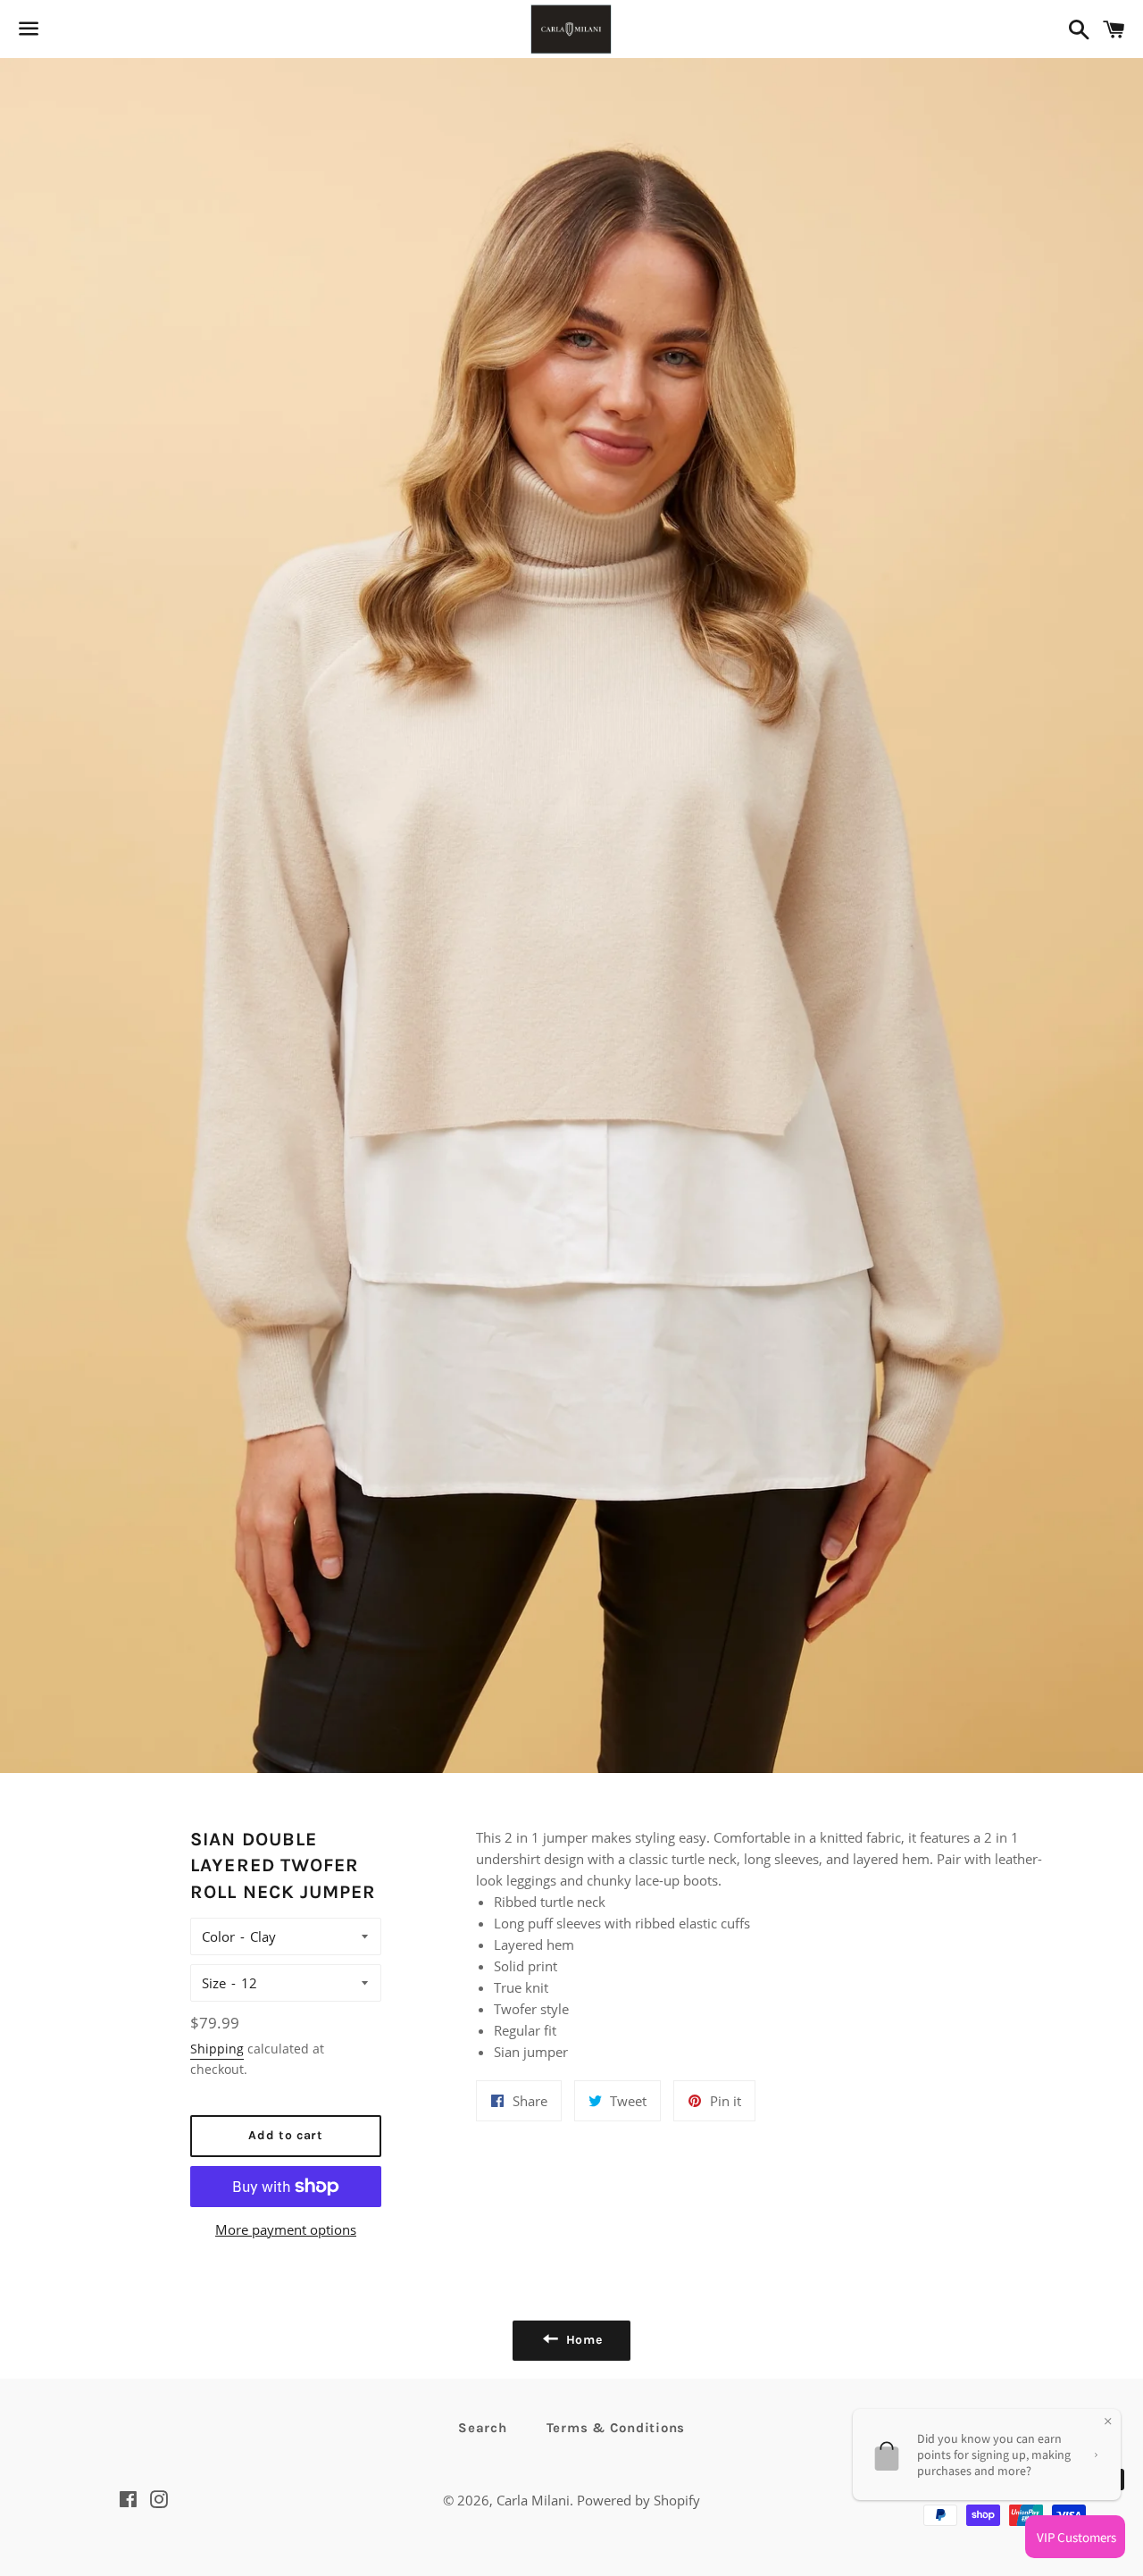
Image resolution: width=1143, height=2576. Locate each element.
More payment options (286, 2229)
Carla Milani (533, 2500)
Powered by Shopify (638, 2500)
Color (218, 1936)
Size (214, 1983)
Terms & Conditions (616, 2428)
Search (483, 2428)
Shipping (217, 2049)
